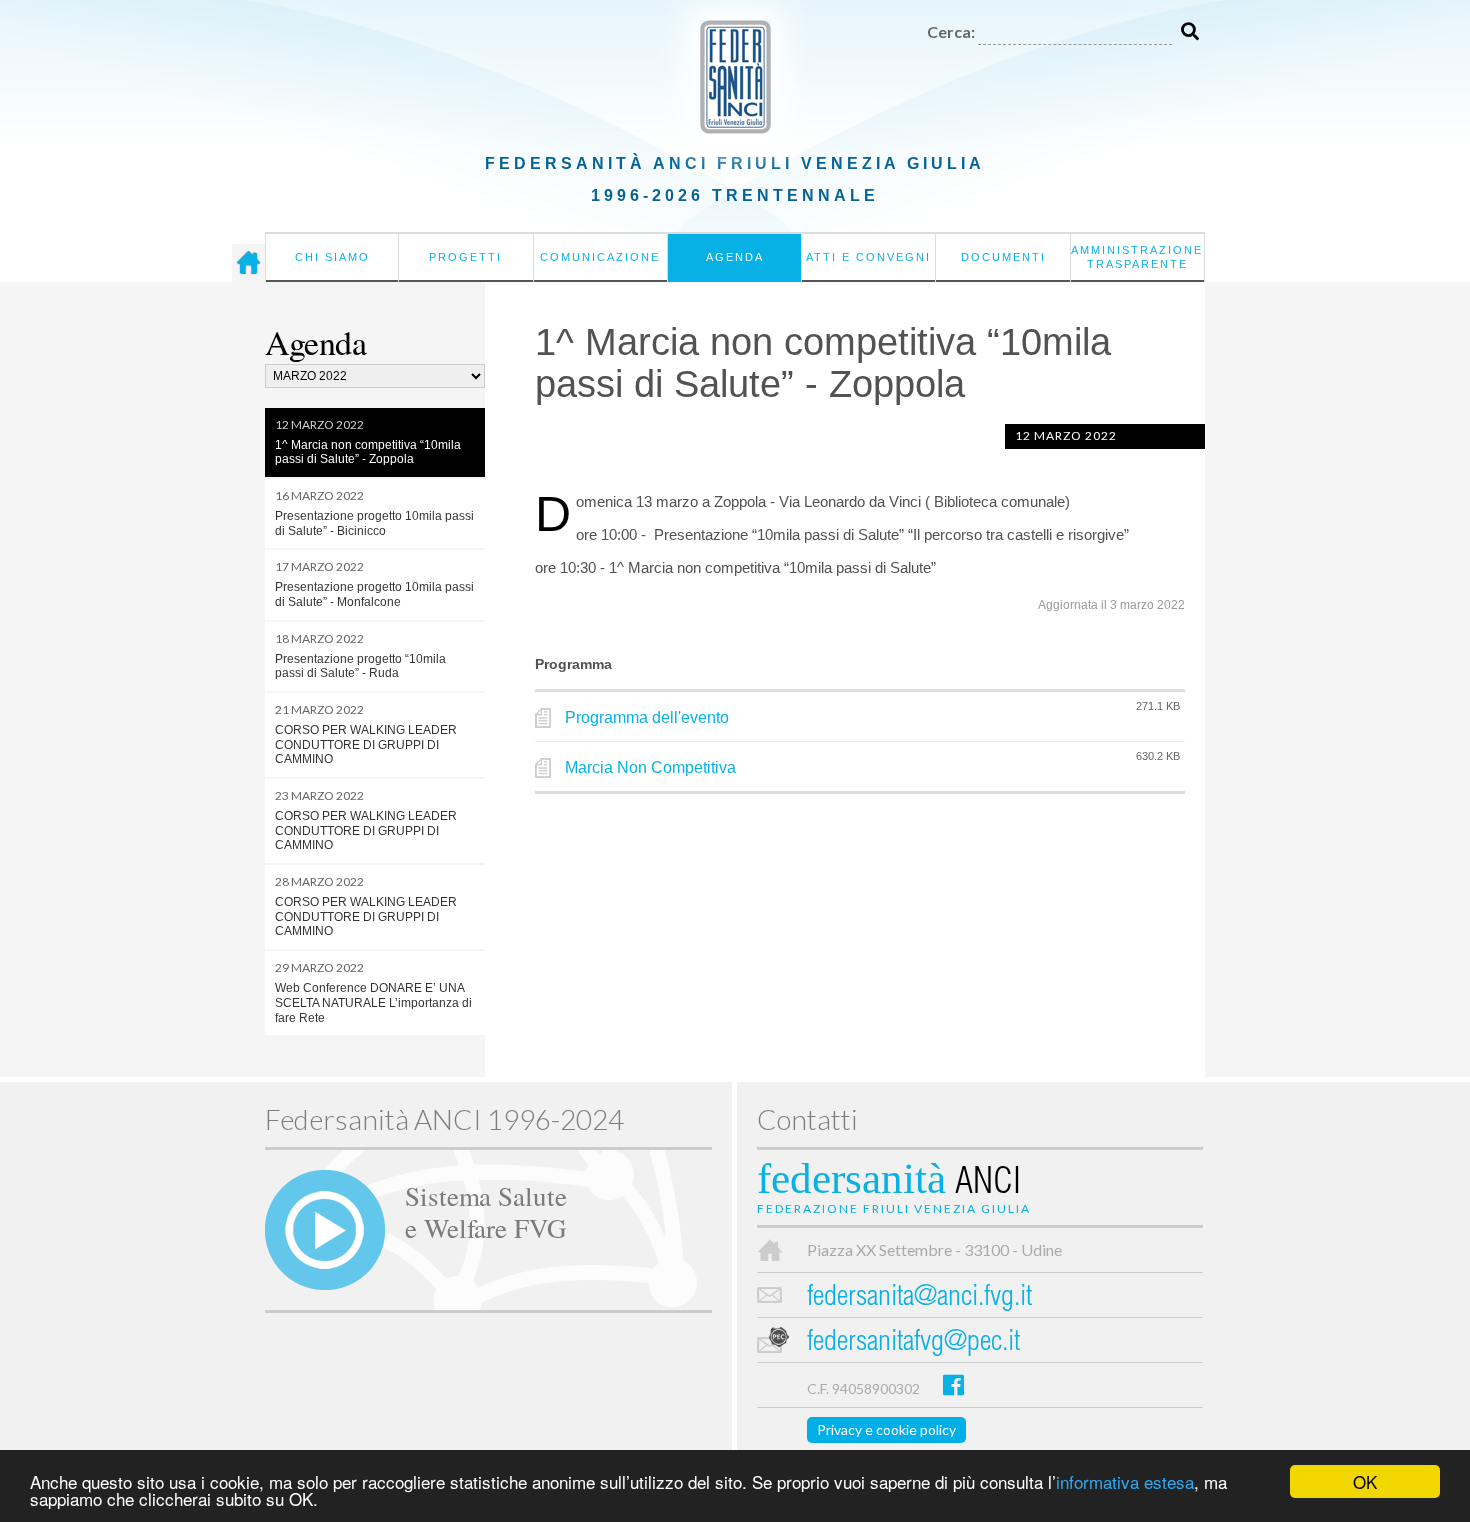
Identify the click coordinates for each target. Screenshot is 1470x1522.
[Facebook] (953, 1384)
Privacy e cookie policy (886, 1429)
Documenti (1003, 257)
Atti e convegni (868, 257)
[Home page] (248, 263)
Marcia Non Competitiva (650, 767)
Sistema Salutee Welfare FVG (486, 1211)
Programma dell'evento (647, 717)
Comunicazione (600, 257)
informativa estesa (1125, 1481)
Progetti (465, 257)
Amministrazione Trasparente (1137, 257)
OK (1365, 1481)
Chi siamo (332, 257)
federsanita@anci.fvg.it (919, 1298)
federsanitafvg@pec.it (913, 1343)
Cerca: (951, 31)
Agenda (735, 257)
